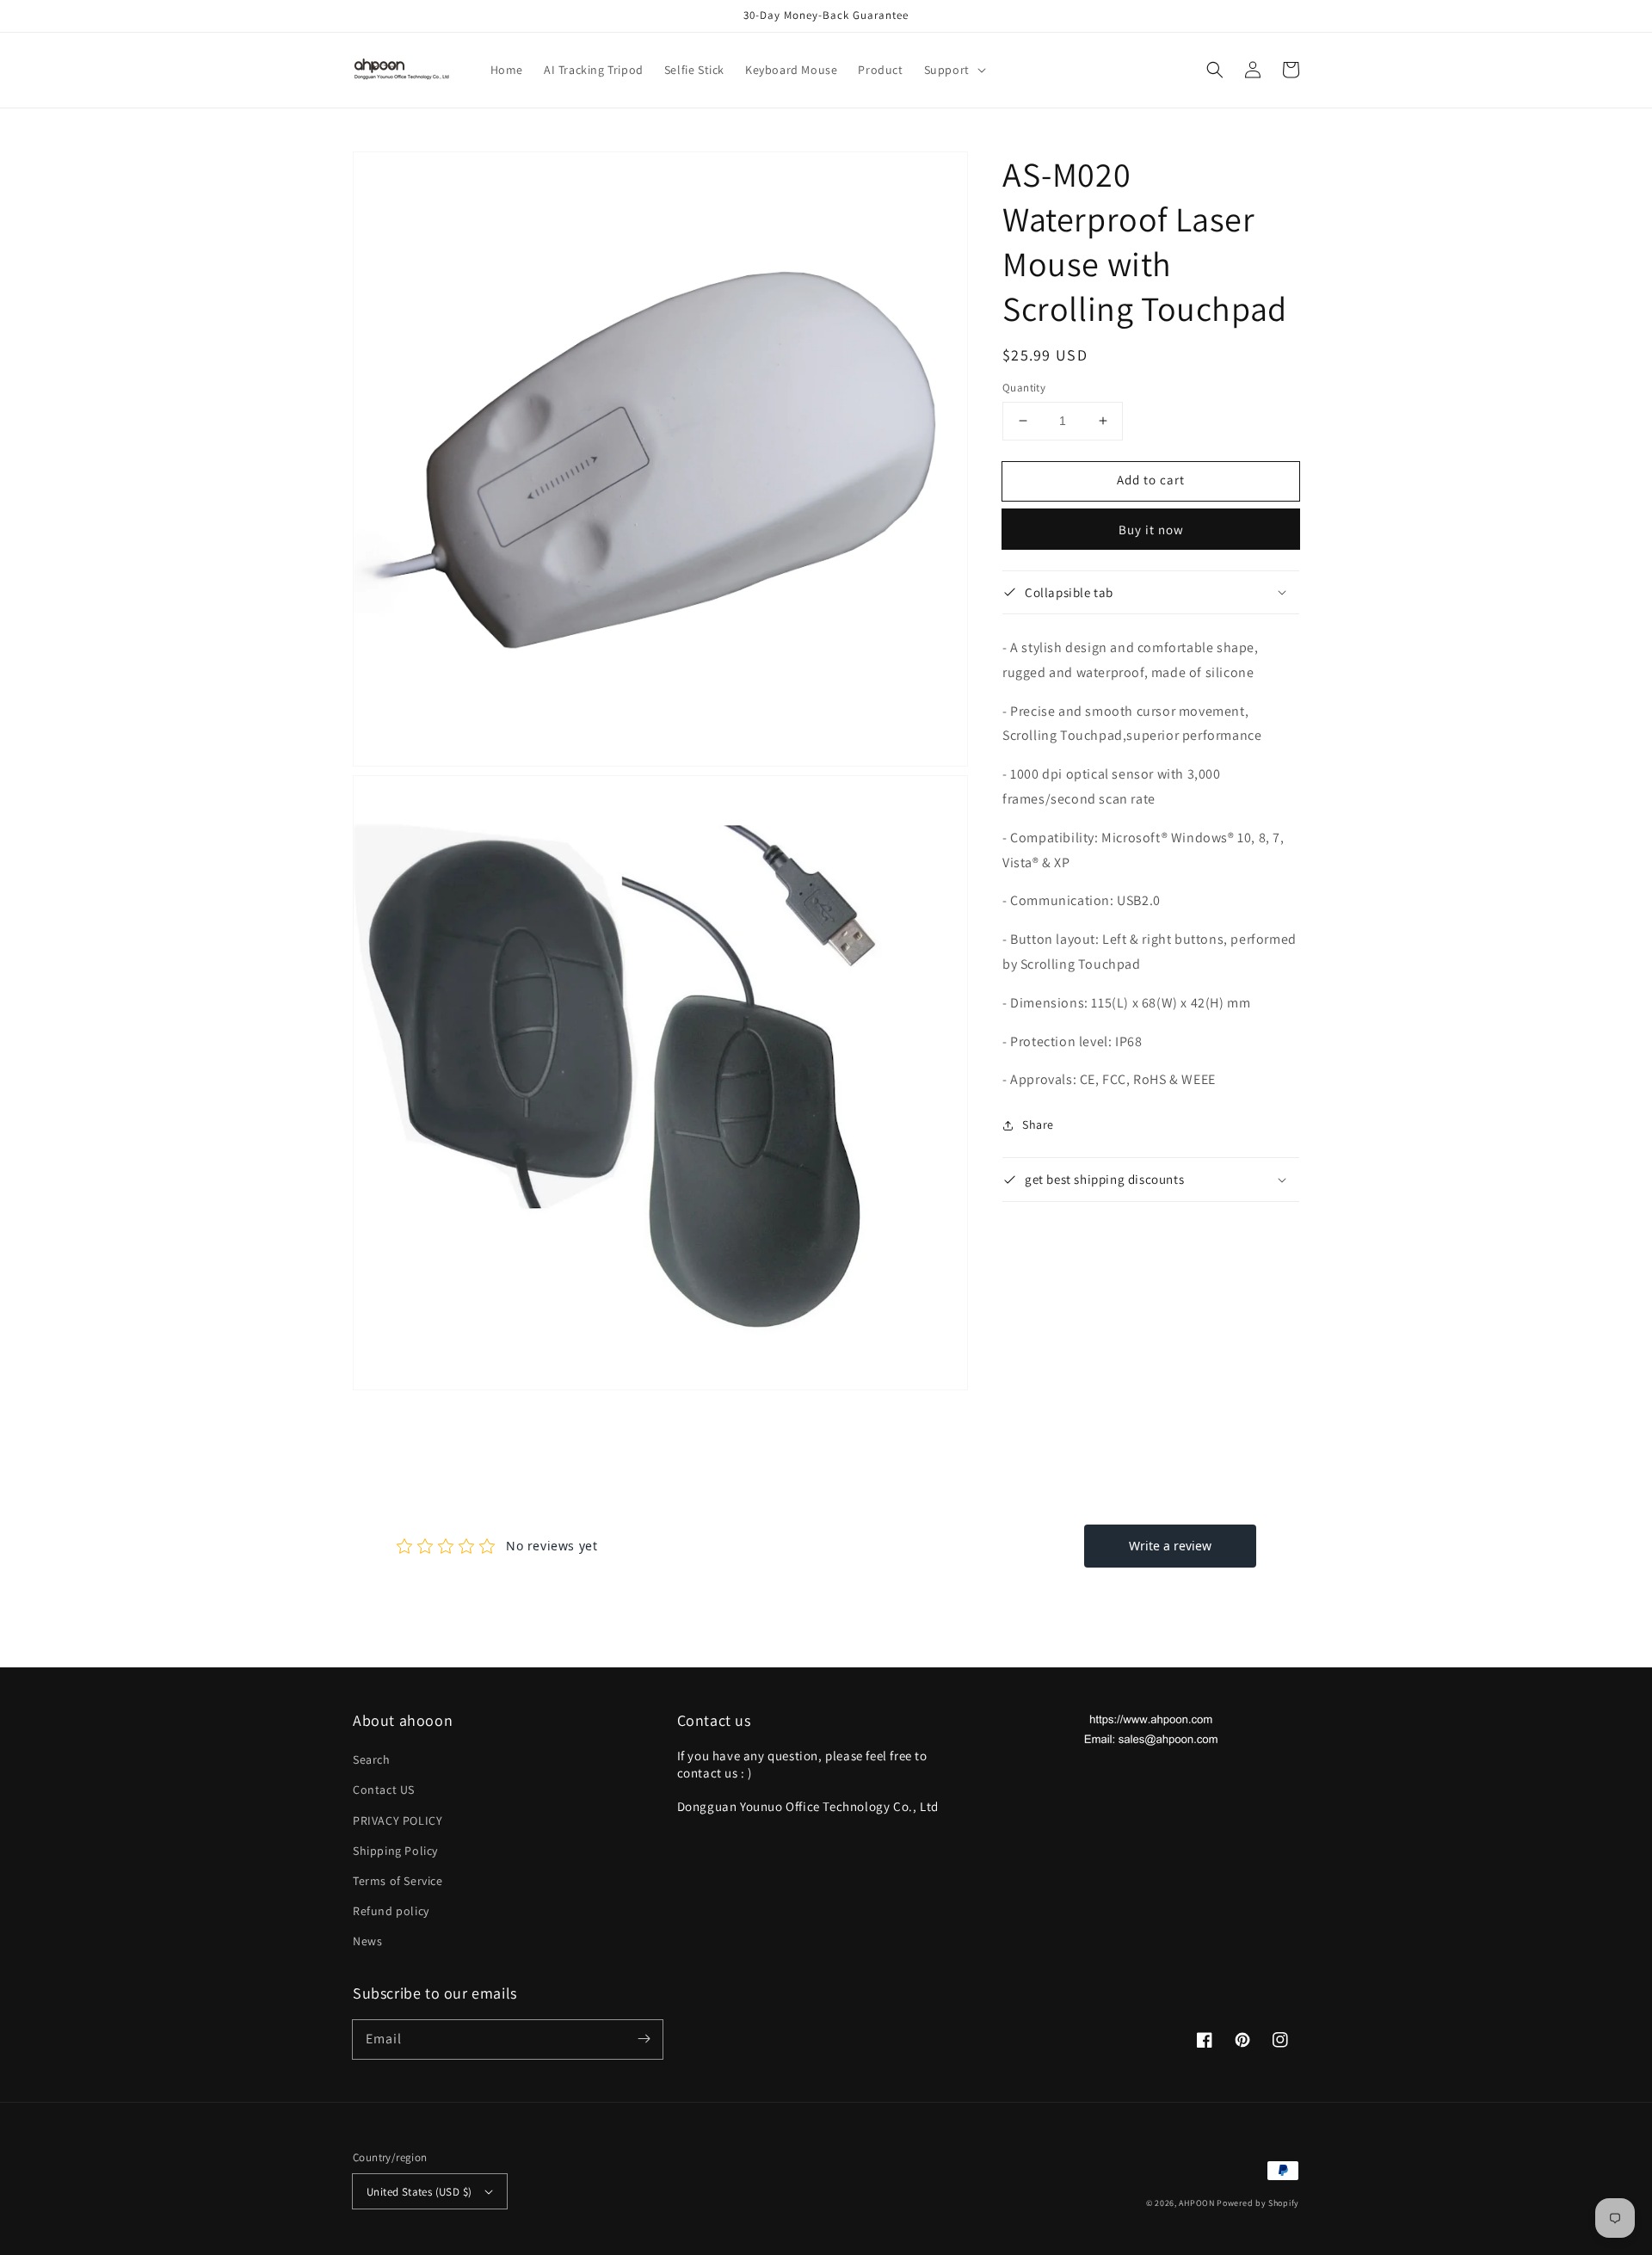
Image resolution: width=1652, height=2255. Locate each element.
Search (372, 1759)
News (367, 1941)
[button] (953, 70)
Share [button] (1038, 1124)
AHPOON (1196, 2203)
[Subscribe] (644, 2039)
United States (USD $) (419, 2192)
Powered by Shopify (1258, 2203)
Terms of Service (398, 1881)
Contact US (384, 1790)
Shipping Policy (395, 1851)
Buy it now (1151, 529)
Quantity (1024, 388)
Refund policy (391, 1911)
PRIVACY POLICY (398, 1821)
